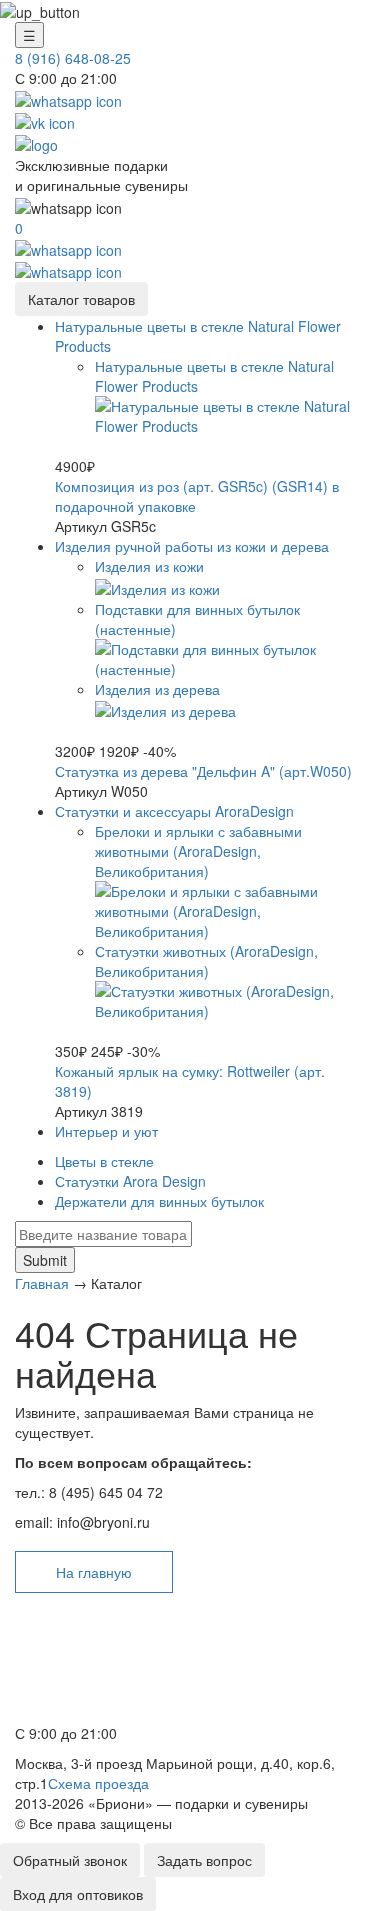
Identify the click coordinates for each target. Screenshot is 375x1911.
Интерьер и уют (106, 1131)
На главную (94, 1572)
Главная (42, 1283)
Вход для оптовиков (78, 1894)
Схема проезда (98, 1783)
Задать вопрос (204, 1860)
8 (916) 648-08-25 (73, 58)
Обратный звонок (70, 1860)
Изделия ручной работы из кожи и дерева (192, 546)
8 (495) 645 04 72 (77, 1687)
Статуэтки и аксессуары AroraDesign (174, 811)
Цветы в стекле (104, 1161)
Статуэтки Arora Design (130, 1181)
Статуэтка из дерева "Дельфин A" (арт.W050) (203, 771)
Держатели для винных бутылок (159, 1201)
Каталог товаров (81, 299)
